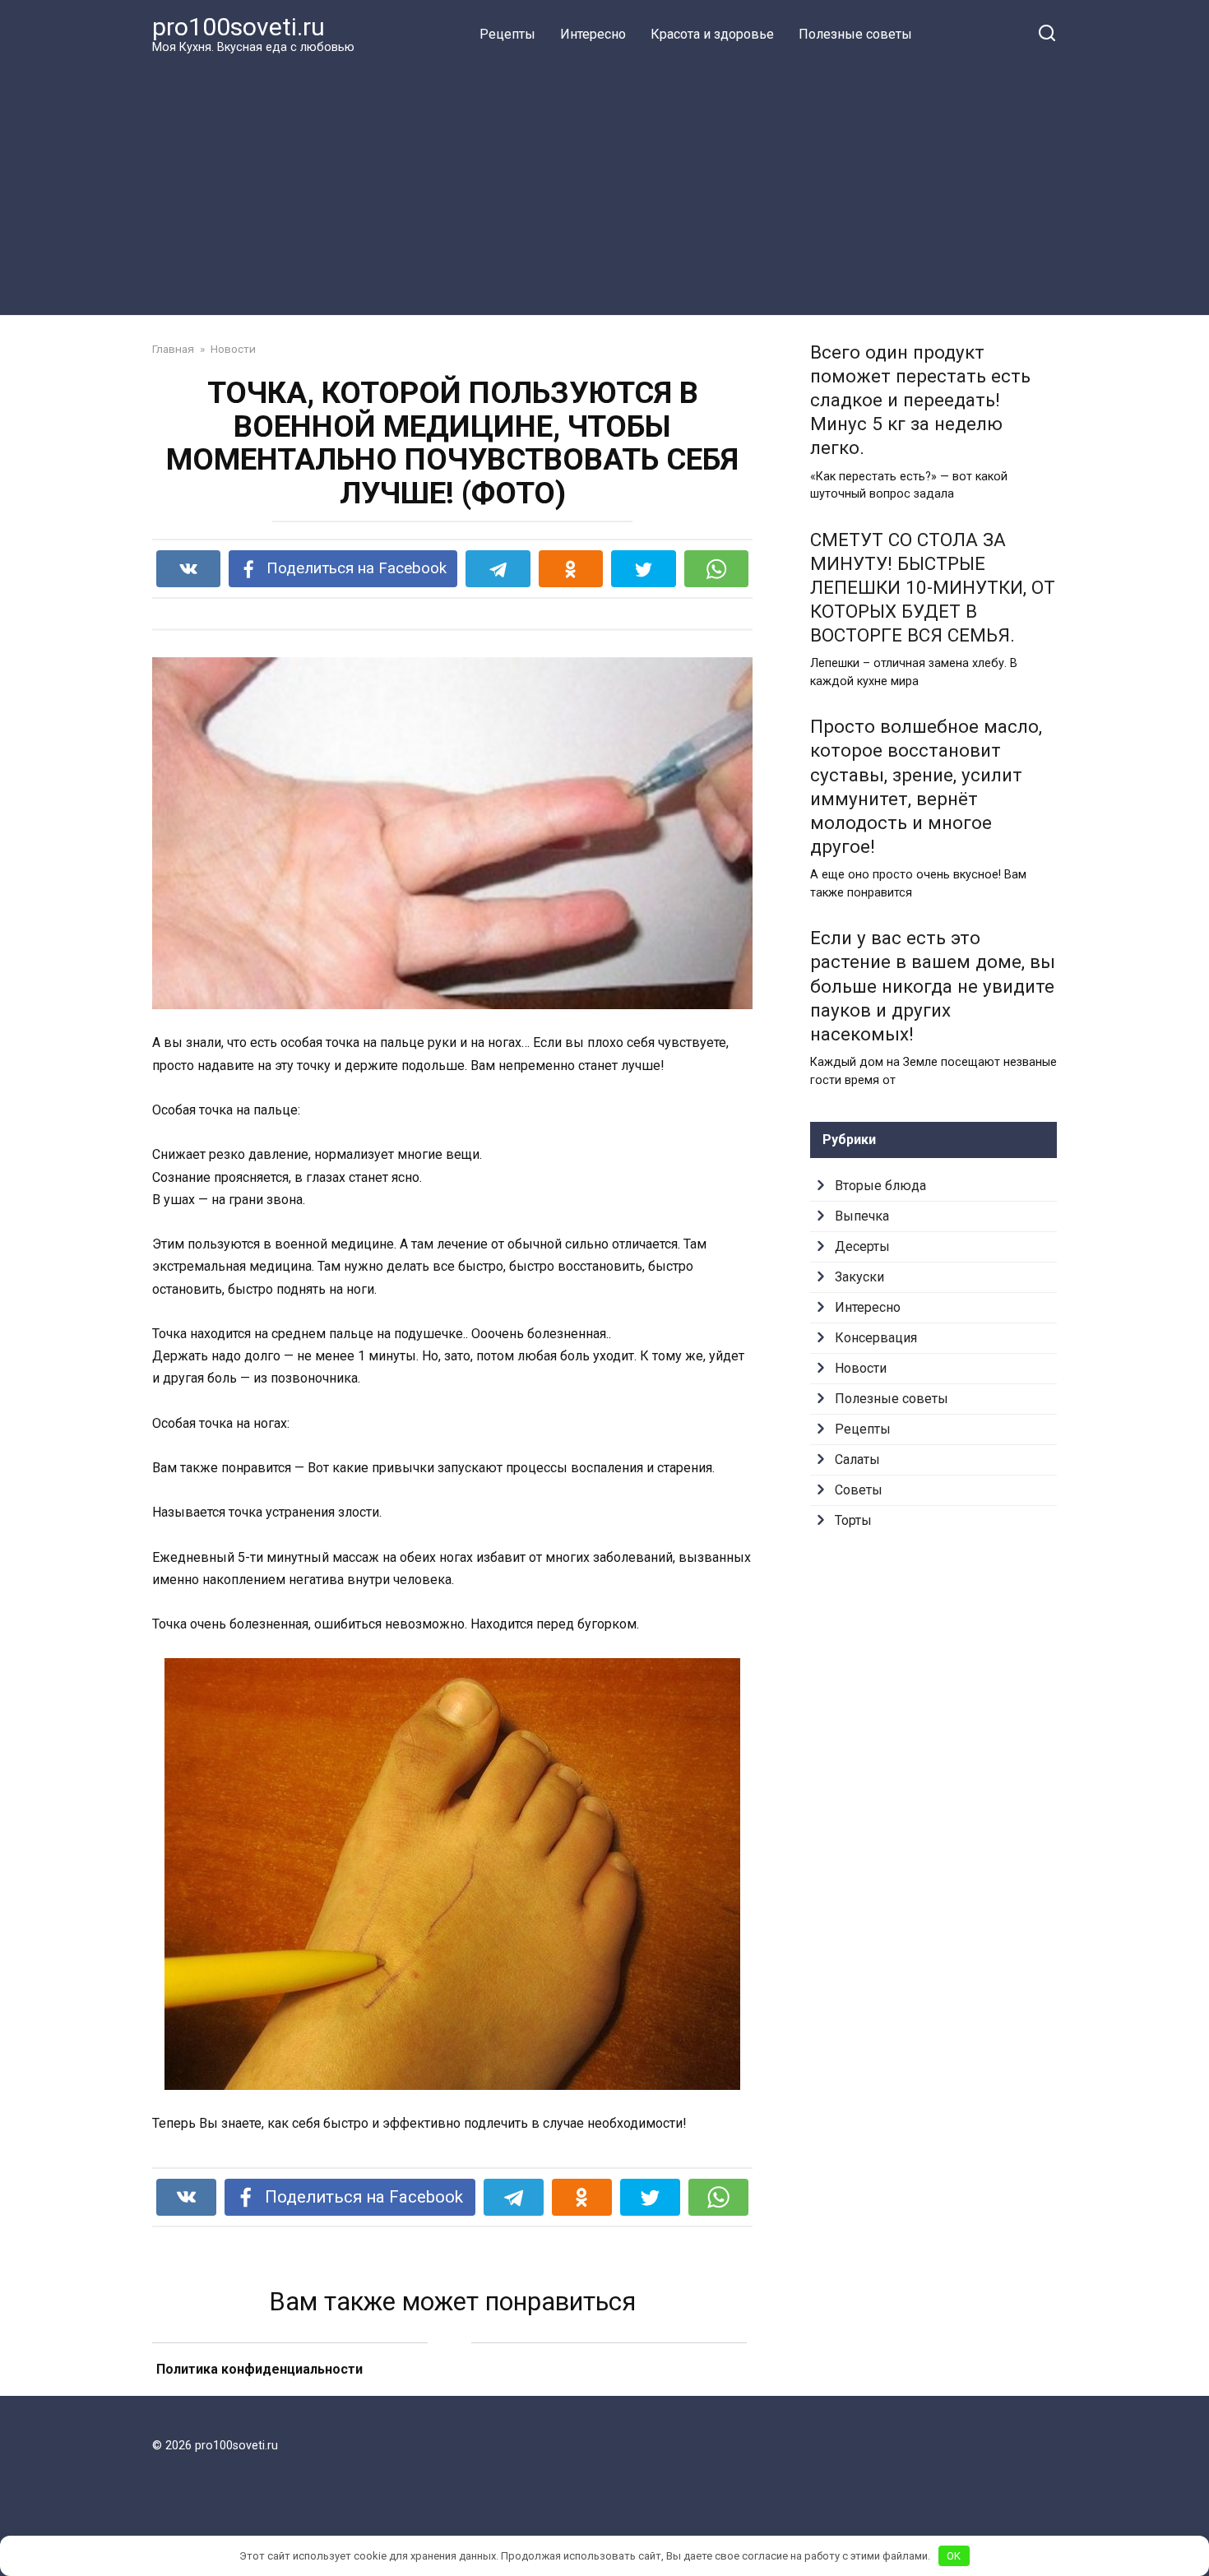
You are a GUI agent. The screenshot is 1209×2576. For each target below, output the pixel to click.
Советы (859, 1490)
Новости (861, 1368)
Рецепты (507, 34)
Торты (853, 1520)
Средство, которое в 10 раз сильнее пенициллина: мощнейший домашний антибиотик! (290, 2390)
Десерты (862, 1246)
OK (954, 2556)
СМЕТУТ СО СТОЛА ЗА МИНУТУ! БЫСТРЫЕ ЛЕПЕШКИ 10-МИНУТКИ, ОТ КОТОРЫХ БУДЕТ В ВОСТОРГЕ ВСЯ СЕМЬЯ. (933, 588)
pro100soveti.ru (239, 27)
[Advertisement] (604, 184)
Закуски (859, 1277)
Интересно (593, 34)
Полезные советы (855, 34)
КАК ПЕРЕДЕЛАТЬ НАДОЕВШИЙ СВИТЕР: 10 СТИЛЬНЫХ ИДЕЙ (609, 2391)
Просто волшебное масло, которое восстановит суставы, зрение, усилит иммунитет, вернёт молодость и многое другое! (926, 787)
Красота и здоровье (712, 34)
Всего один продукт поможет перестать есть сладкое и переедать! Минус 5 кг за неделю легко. (920, 400)
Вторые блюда (880, 1186)
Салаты (857, 1459)
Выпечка (862, 1216)
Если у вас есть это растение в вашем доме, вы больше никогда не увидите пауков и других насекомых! (933, 987)
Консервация (876, 1338)
